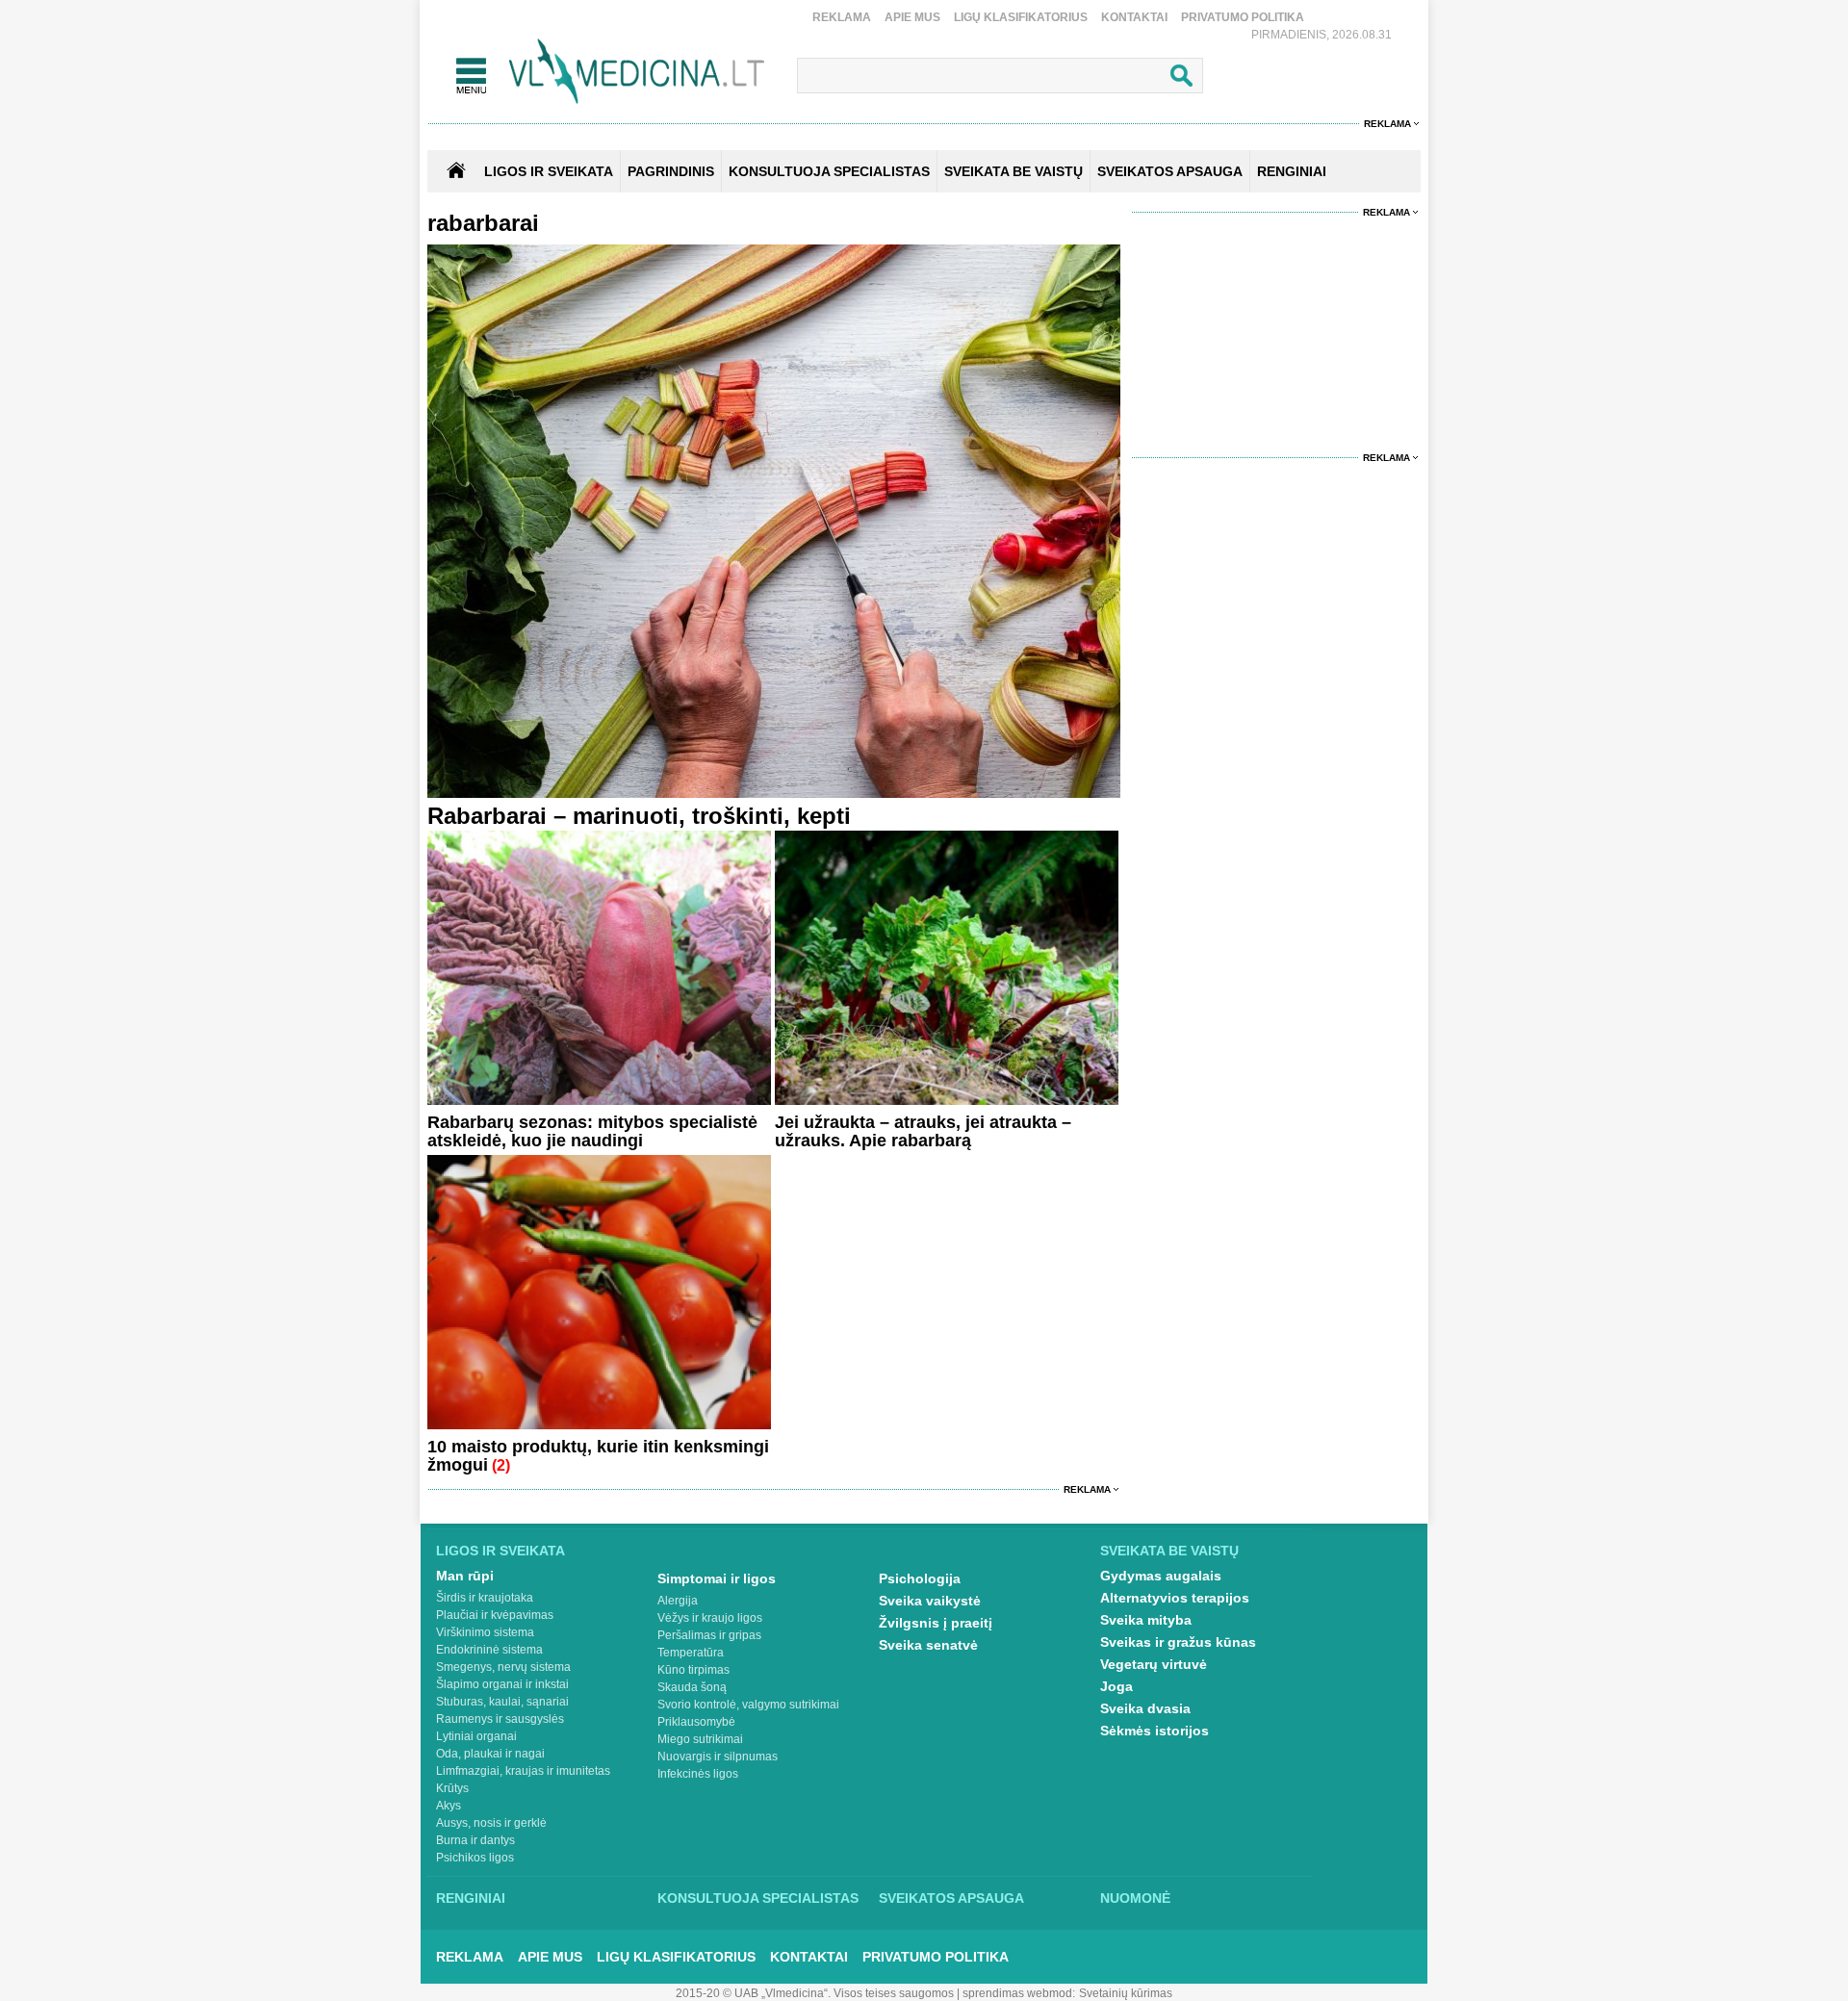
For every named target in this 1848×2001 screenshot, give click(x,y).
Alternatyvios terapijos (1175, 1598)
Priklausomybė (696, 1722)
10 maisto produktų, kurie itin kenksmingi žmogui (598, 1456)
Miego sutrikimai (700, 1739)
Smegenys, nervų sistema (503, 1667)
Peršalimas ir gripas (709, 1635)
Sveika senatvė (928, 1645)
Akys (449, 1806)
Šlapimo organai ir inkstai (502, 1684)
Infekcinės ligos (698, 1774)
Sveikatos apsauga (951, 1898)
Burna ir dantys (475, 1840)
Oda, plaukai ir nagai (490, 1754)
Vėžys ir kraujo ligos (710, 1618)
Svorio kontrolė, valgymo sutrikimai (748, 1705)
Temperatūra (691, 1653)
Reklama (842, 17)
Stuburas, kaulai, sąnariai (502, 1702)
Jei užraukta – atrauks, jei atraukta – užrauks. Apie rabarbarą (923, 1131)
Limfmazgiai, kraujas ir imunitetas (523, 1771)
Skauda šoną (692, 1687)
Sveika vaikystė (930, 1601)
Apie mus (912, 17)
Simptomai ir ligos (717, 1578)
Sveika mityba (1146, 1620)
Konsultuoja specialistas (758, 1898)
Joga (1116, 1686)
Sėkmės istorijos (1155, 1731)
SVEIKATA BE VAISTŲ (1014, 171)
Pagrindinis (671, 171)
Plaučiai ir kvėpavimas (495, 1615)
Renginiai (471, 1898)
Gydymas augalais (1161, 1576)
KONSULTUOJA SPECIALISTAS (829, 171)
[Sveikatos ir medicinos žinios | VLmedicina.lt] (637, 72)
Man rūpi (465, 1576)
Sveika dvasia (1145, 1708)
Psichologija (920, 1578)
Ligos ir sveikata (549, 171)
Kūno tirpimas (693, 1670)
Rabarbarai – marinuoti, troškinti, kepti (639, 816)
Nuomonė (1135, 1898)
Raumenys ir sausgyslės (500, 1719)
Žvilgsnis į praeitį (936, 1623)
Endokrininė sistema (489, 1650)
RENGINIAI (1292, 171)
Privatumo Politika (1243, 17)
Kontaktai (1134, 17)
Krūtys (452, 1788)
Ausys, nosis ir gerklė (491, 1823)
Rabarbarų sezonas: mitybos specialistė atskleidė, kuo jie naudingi (592, 1131)
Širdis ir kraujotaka (485, 1598)
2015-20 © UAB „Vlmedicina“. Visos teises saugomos (815, 1993)
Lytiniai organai (476, 1736)
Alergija (678, 1601)
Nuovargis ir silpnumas (718, 1757)
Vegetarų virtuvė (1154, 1664)
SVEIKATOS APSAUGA (1170, 171)
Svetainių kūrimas (1126, 1993)
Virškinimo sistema (485, 1632)
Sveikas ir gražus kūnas (1178, 1642)
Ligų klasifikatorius (1021, 17)
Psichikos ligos (475, 1858)
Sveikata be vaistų (1169, 1551)
